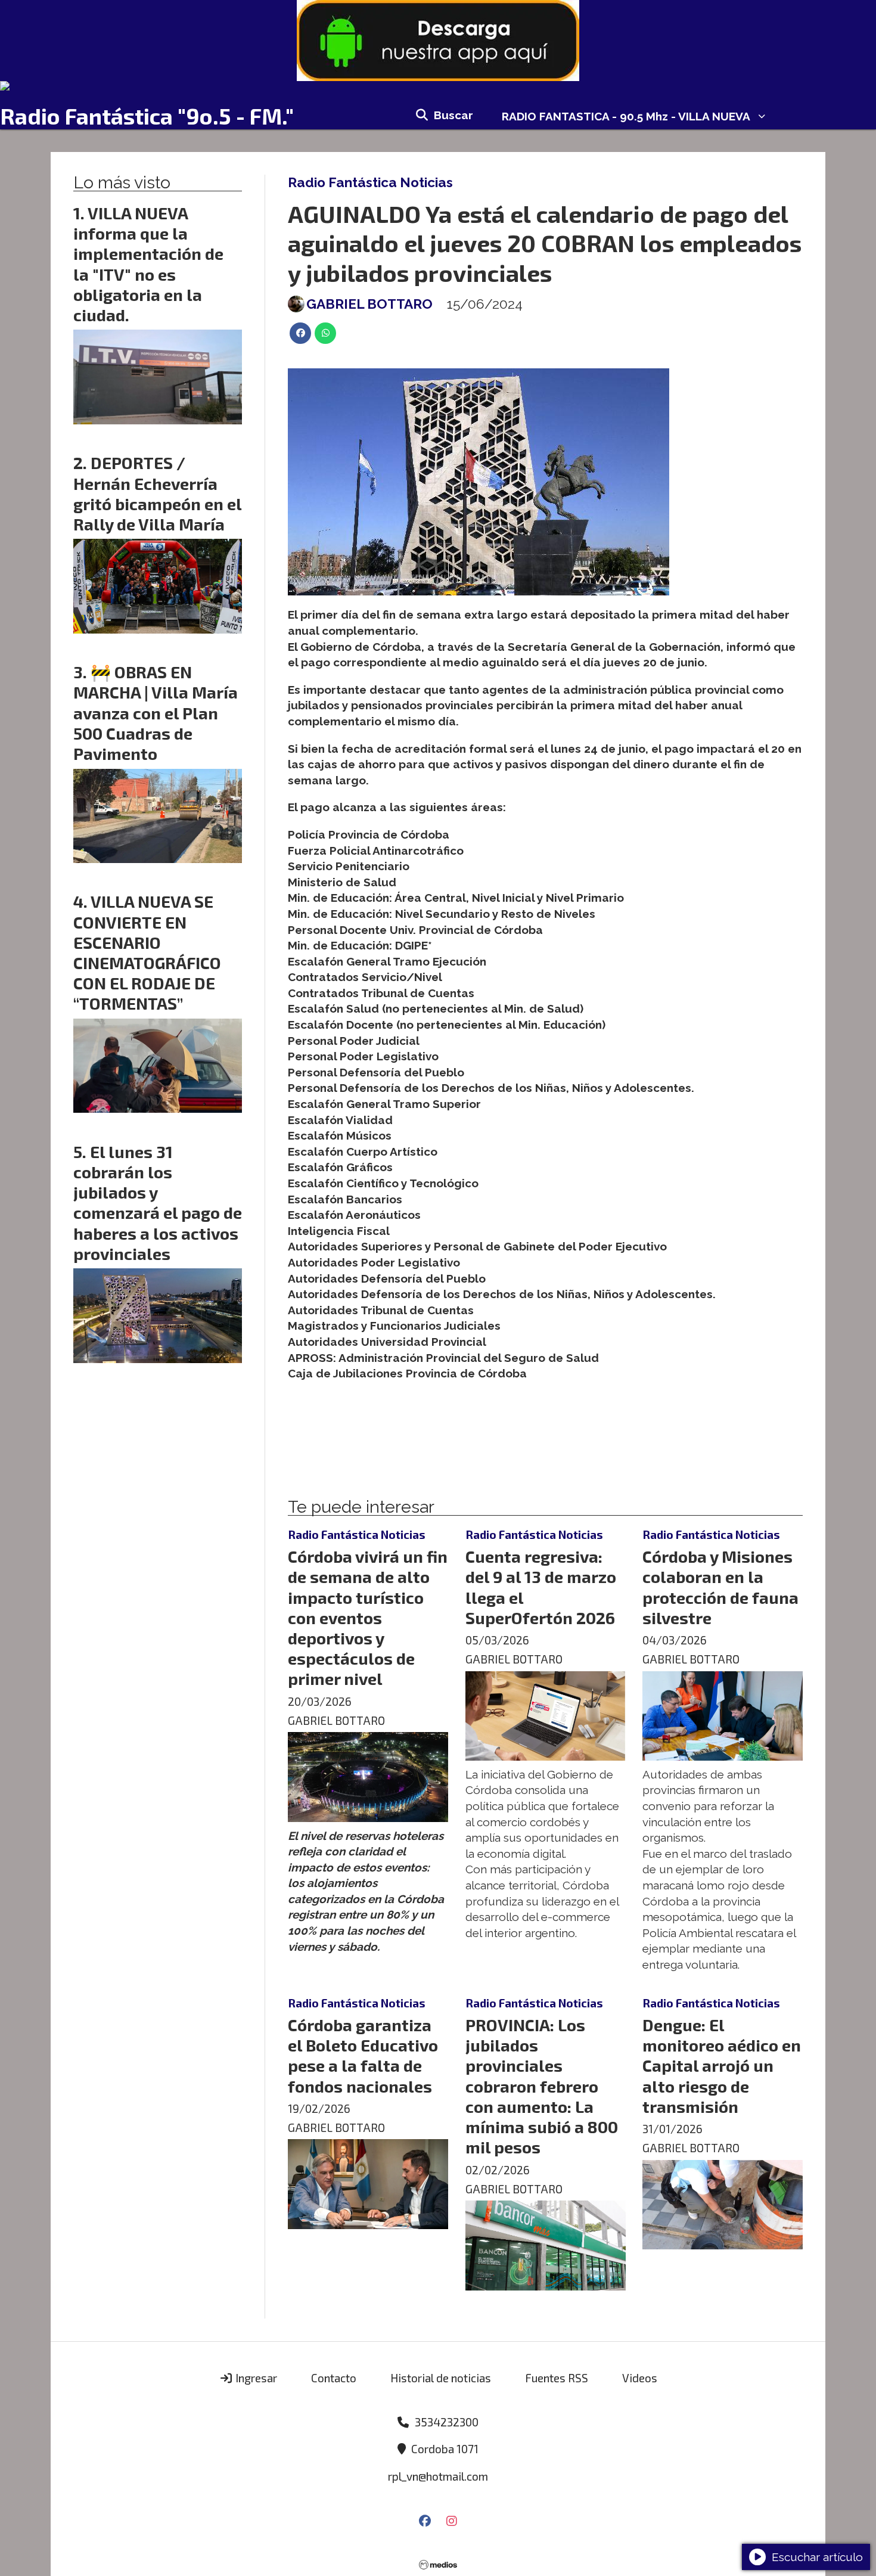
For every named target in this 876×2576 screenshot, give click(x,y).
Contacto (334, 2378)
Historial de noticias (441, 2378)
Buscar (453, 115)
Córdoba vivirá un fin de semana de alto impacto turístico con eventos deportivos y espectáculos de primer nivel (368, 1617)
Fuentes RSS (557, 2378)
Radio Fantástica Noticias (370, 182)
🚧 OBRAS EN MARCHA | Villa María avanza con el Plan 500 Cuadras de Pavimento (156, 713)
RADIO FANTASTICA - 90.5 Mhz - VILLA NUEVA (626, 116)
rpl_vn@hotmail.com (438, 2476)
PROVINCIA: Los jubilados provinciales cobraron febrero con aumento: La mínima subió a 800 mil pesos (542, 2086)
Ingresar (255, 2378)
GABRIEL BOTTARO (369, 304)
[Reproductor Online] (438, 86)
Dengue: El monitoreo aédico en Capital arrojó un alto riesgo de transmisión (722, 2066)
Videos (640, 2378)
